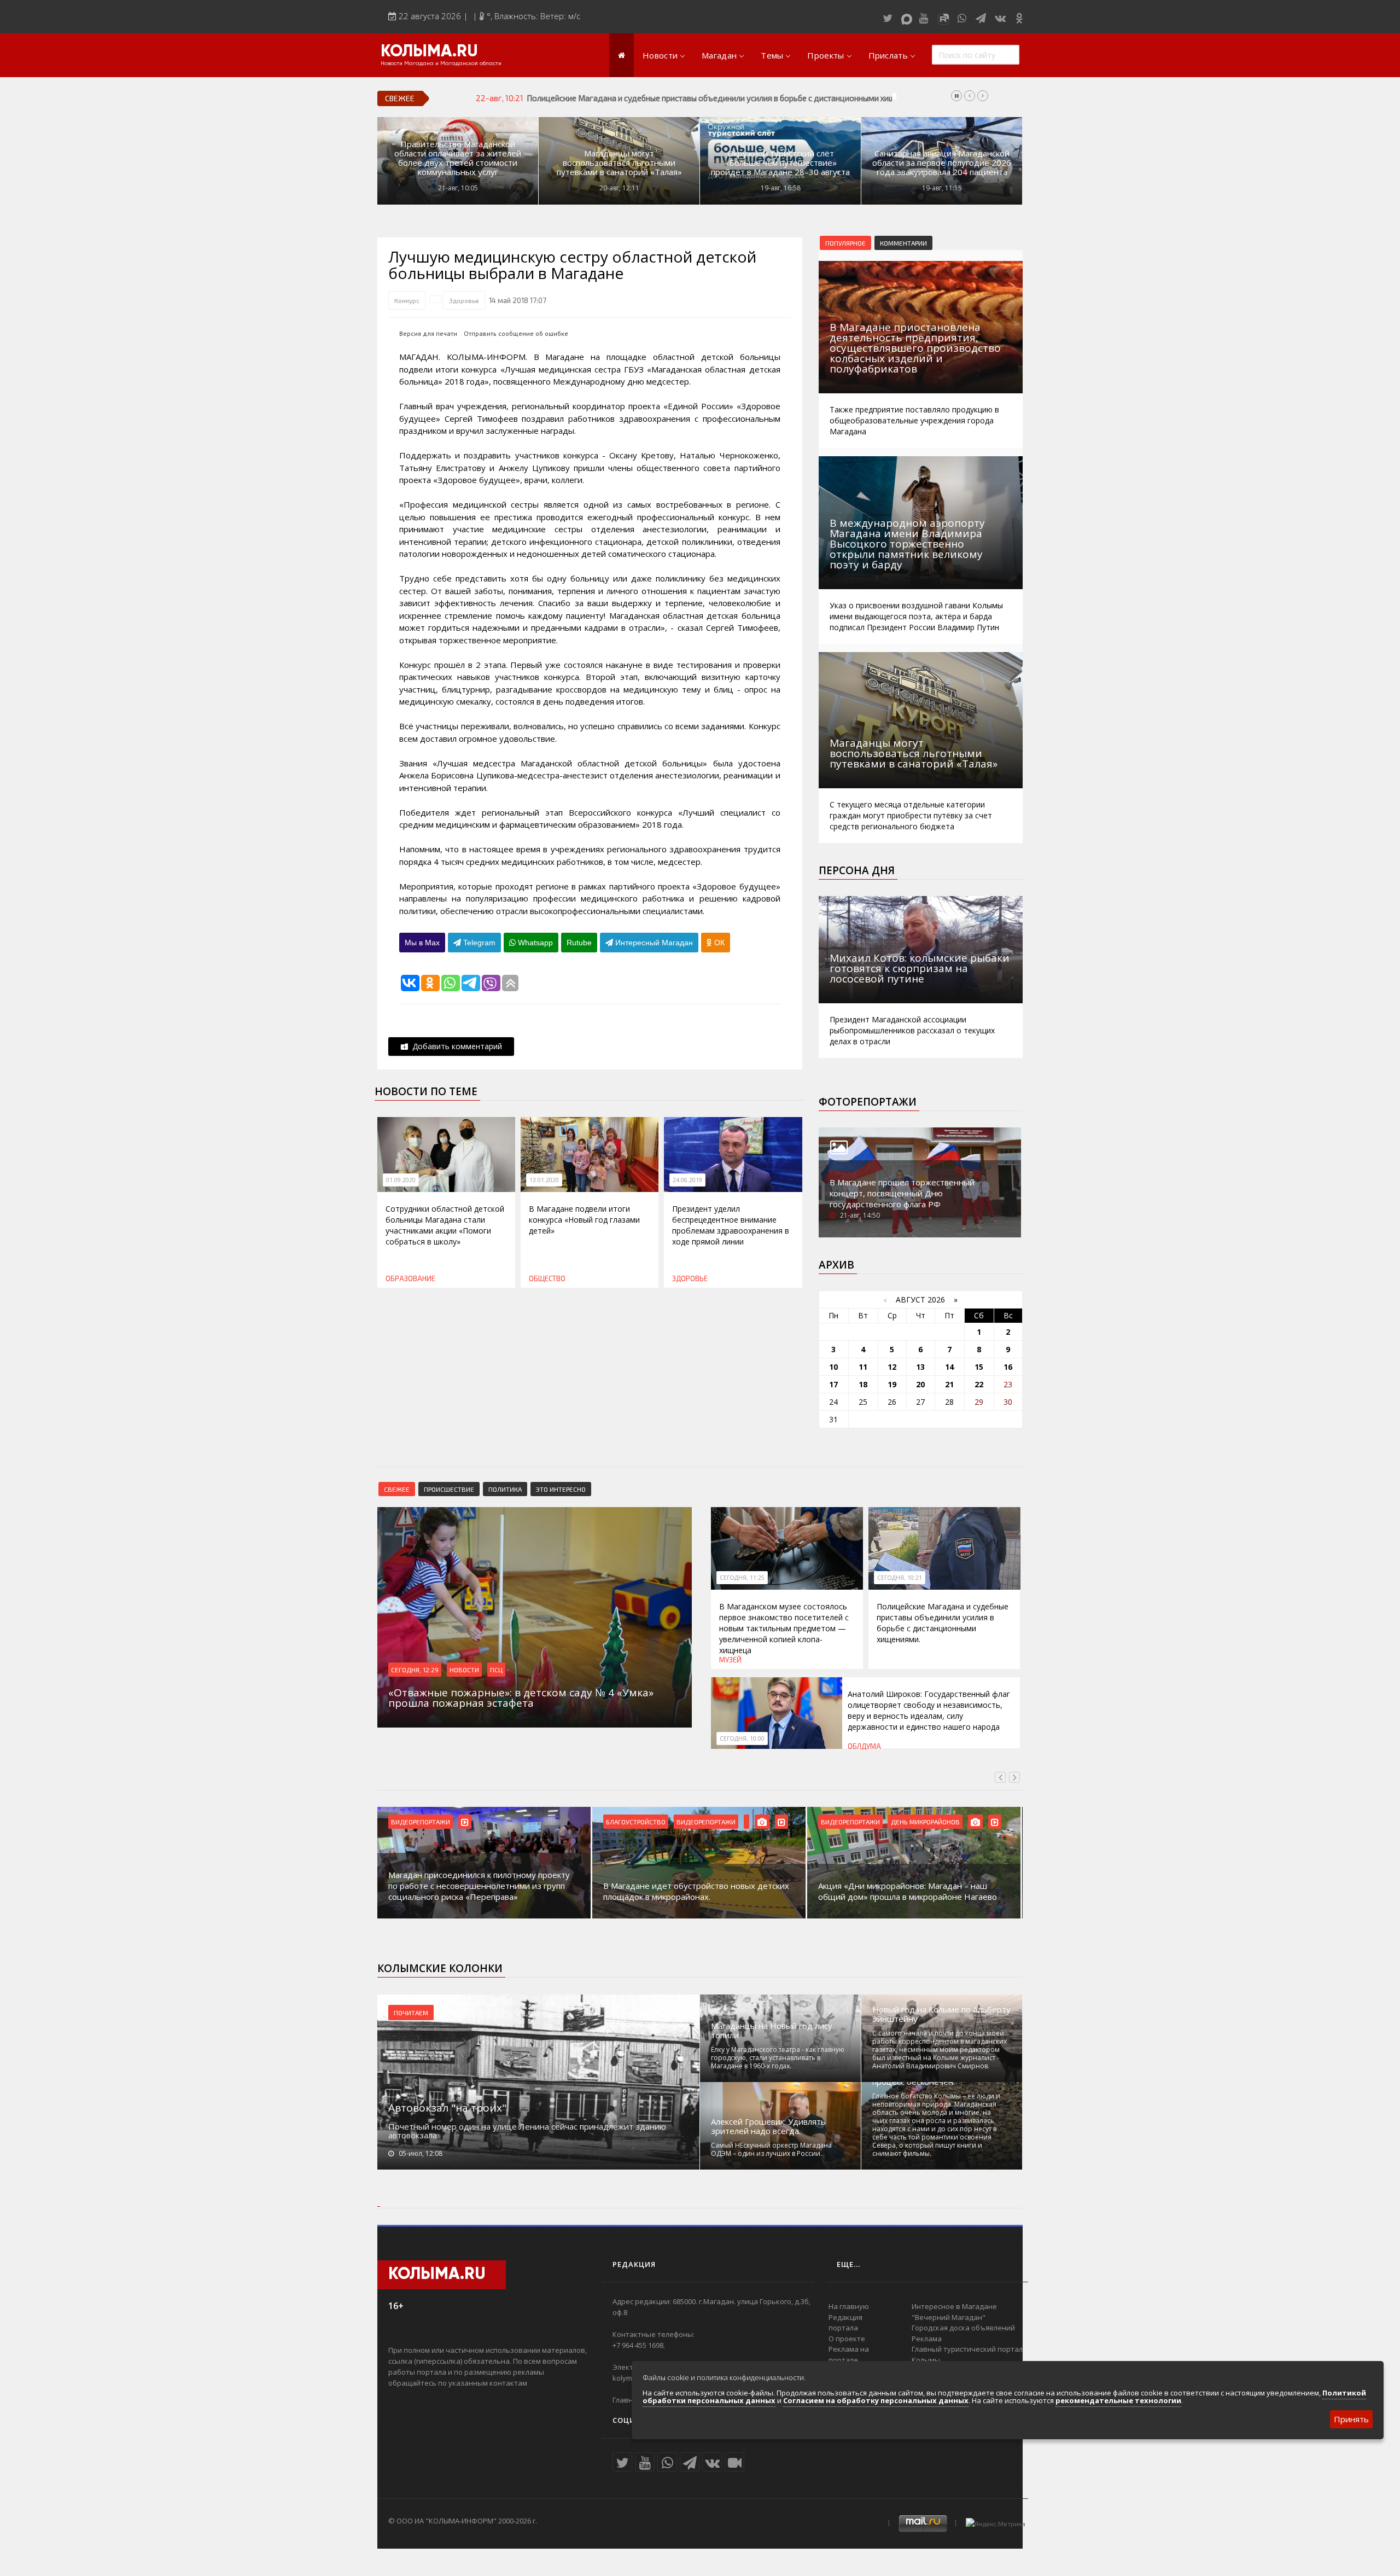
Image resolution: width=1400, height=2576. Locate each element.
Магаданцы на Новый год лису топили (772, 2031)
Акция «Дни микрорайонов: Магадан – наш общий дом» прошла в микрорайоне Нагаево (693, 1891)
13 (920, 1367)
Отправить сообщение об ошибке (516, 333)
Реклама (927, 2339)
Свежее (397, 1489)
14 (949, 1367)
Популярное (845, 243)
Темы (772, 55)
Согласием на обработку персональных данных (876, 2400)
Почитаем (411, 2013)
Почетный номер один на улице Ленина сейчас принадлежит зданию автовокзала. (527, 2131)
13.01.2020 (544, 1180)
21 (949, 1384)
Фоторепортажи (868, 1102)
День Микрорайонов (710, 1822)
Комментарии (903, 243)
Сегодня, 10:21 (900, 1578)
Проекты (826, 55)
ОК (718, 943)
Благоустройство (421, 1822)
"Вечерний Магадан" (949, 2317)
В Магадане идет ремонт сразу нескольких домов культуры (904, 1891)
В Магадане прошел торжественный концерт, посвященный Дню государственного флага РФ (902, 1193)
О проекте (847, 2339)
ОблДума (864, 1746)
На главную (849, 2306)
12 (892, 1367)
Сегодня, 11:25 (742, 1578)
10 (833, 1367)
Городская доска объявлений (963, 2328)
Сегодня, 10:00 (742, 1738)
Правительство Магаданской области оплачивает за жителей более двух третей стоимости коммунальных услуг (458, 158)
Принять (1351, 2419)
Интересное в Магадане (954, 2306)
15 (979, 1367)
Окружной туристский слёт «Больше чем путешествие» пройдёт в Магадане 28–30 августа (780, 163)
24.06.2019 (687, 1180)
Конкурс (407, 300)
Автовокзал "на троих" (447, 2108)
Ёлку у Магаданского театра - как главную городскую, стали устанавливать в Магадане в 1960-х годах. (778, 2058)
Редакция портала (845, 2323)
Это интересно (561, 1489)
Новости (660, 55)
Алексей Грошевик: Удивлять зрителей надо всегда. (768, 2126)
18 (863, 1384)
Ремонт (903, 1822)
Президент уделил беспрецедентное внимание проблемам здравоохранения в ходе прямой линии (731, 1225)
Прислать (888, 55)
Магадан (719, 55)
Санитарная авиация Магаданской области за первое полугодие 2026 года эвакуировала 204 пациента (942, 163)
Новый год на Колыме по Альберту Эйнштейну (941, 2014)
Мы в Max (422, 943)
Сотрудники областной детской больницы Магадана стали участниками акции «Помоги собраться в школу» (445, 1225)
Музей (730, 1660)
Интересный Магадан (653, 943)
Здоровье (464, 300)
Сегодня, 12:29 (415, 1670)
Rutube (579, 943)
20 (920, 1384)
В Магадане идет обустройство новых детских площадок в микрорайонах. (481, 1891)
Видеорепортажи (491, 1822)
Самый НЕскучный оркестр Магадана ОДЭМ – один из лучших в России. (771, 2149)
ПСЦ (496, 1670)
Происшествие (449, 1489)
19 (892, 1384)
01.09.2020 (401, 1180)
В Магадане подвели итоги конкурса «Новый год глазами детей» (584, 1220)
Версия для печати (428, 333)
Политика (505, 1489)
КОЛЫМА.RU (429, 52)
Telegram (478, 943)
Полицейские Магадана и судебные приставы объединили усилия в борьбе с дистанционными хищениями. (943, 1623)
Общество (547, 1278)
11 (863, 1367)
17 (833, 1384)
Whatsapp (534, 943)
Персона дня (857, 870)
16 (1008, 1367)
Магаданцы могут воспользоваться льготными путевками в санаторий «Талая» (619, 163)
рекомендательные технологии (1118, 2400)
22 (979, 1384)
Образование (410, 1278)
